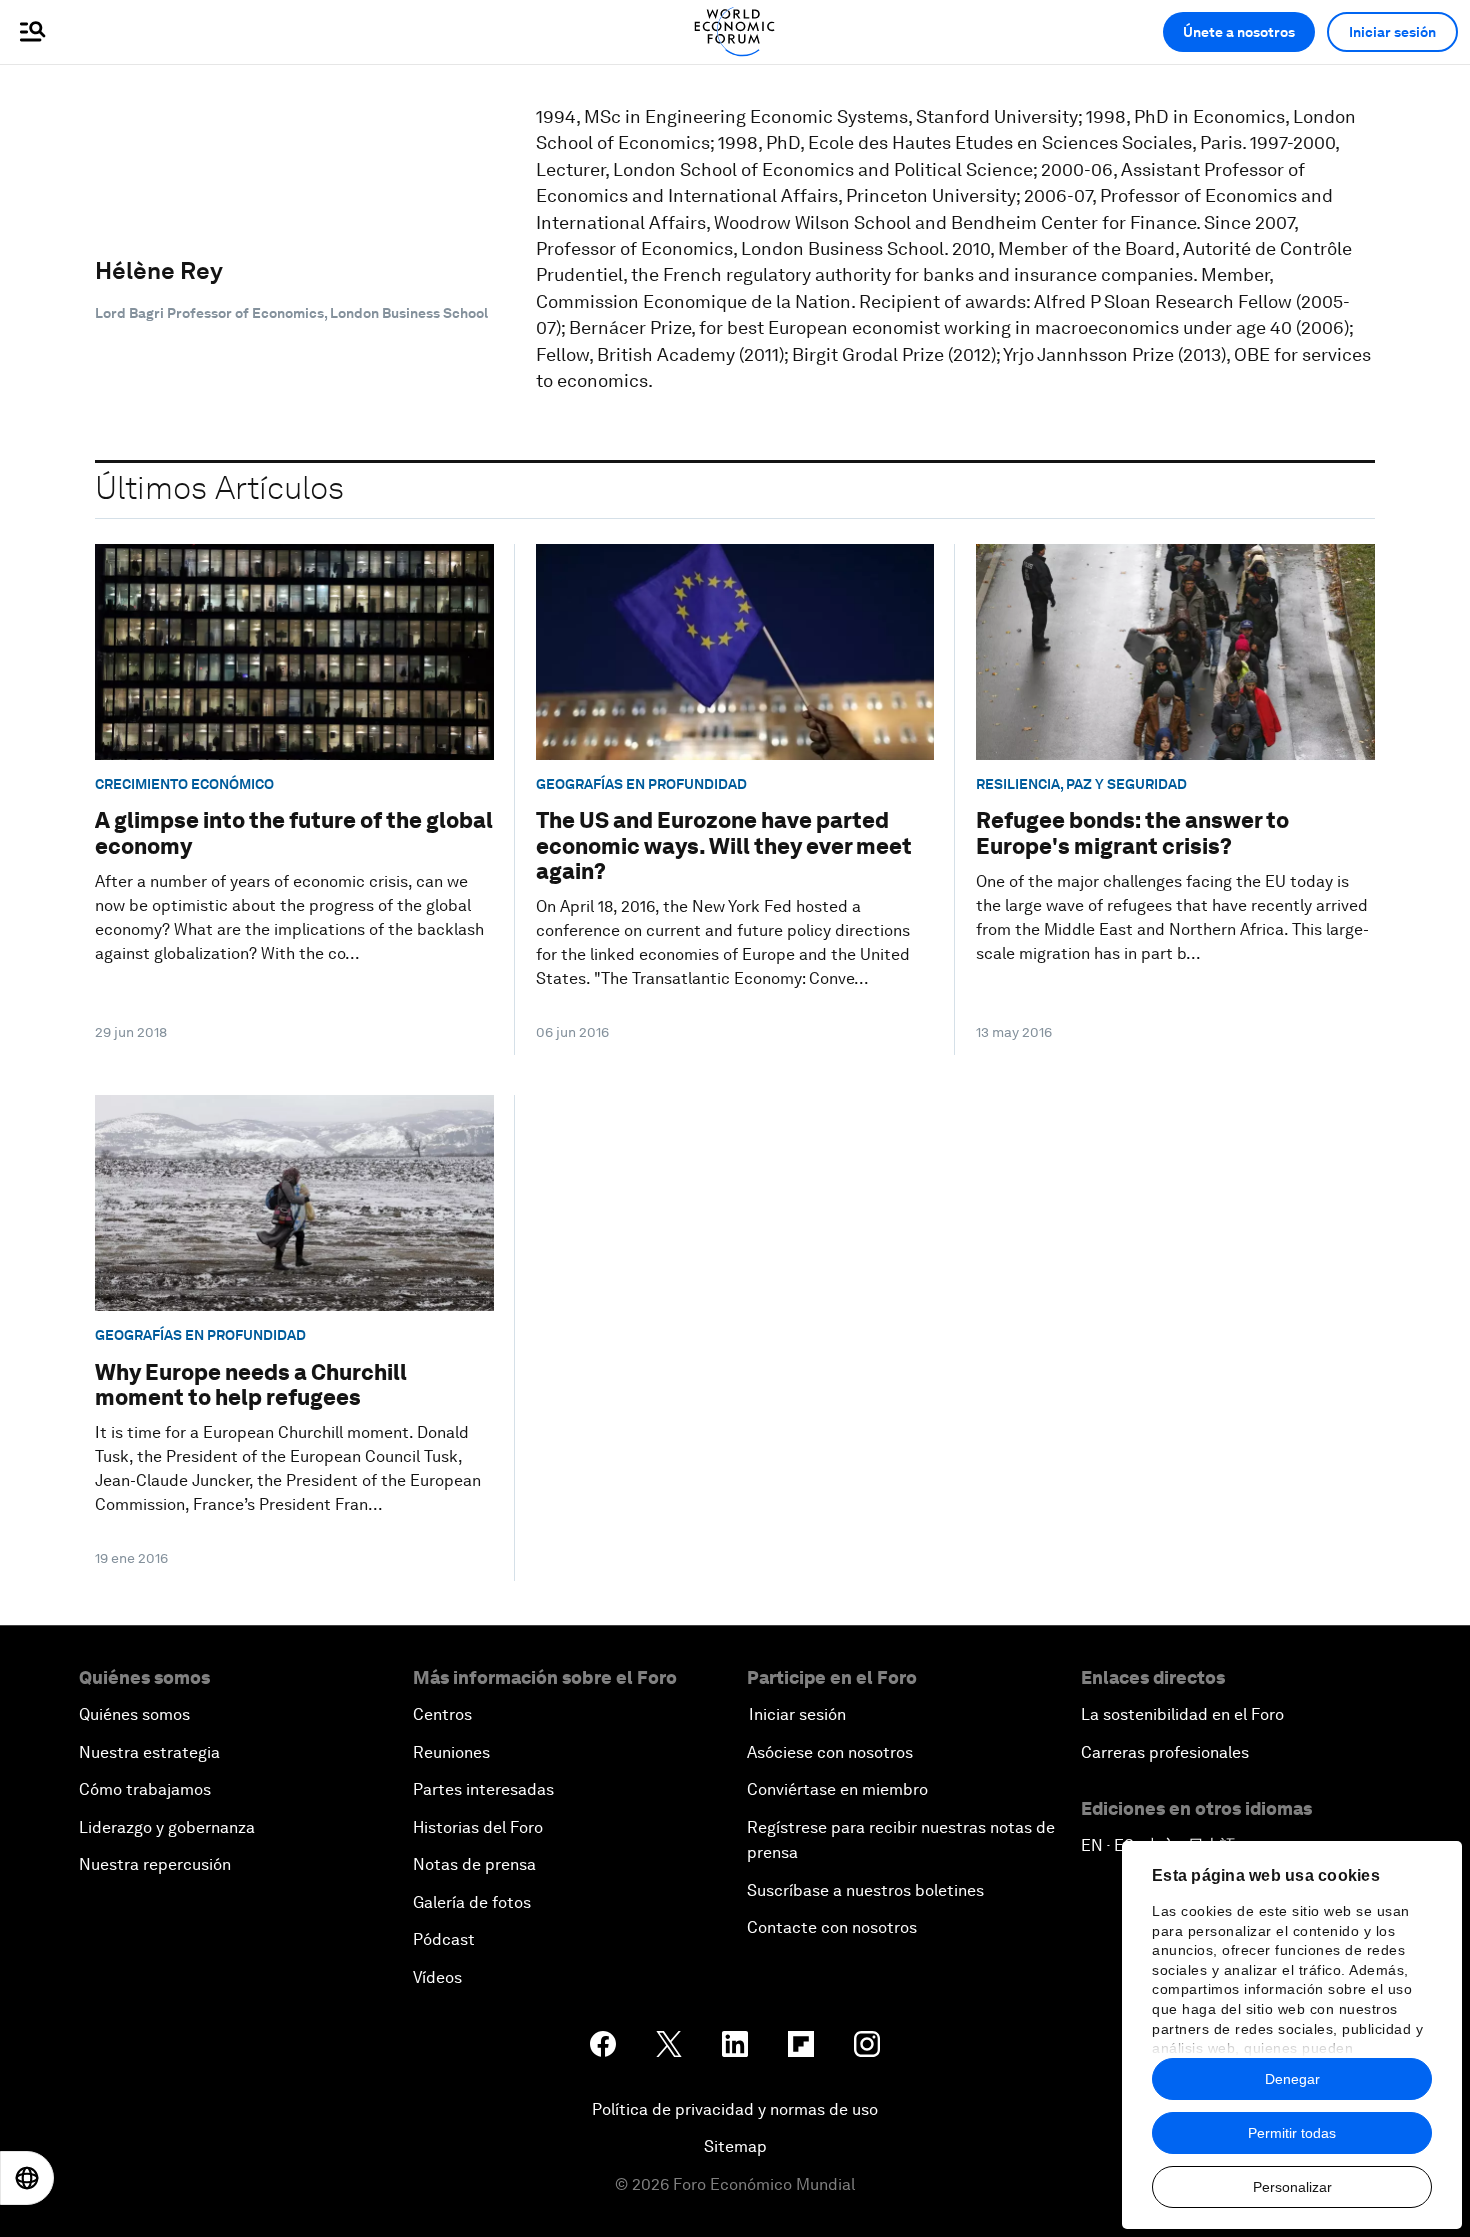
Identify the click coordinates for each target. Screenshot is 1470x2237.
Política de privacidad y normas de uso (735, 2109)
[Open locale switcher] (27, 2178)
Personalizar (1292, 2187)
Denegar (1292, 2079)
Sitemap (735, 2146)
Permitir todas (1292, 2133)
